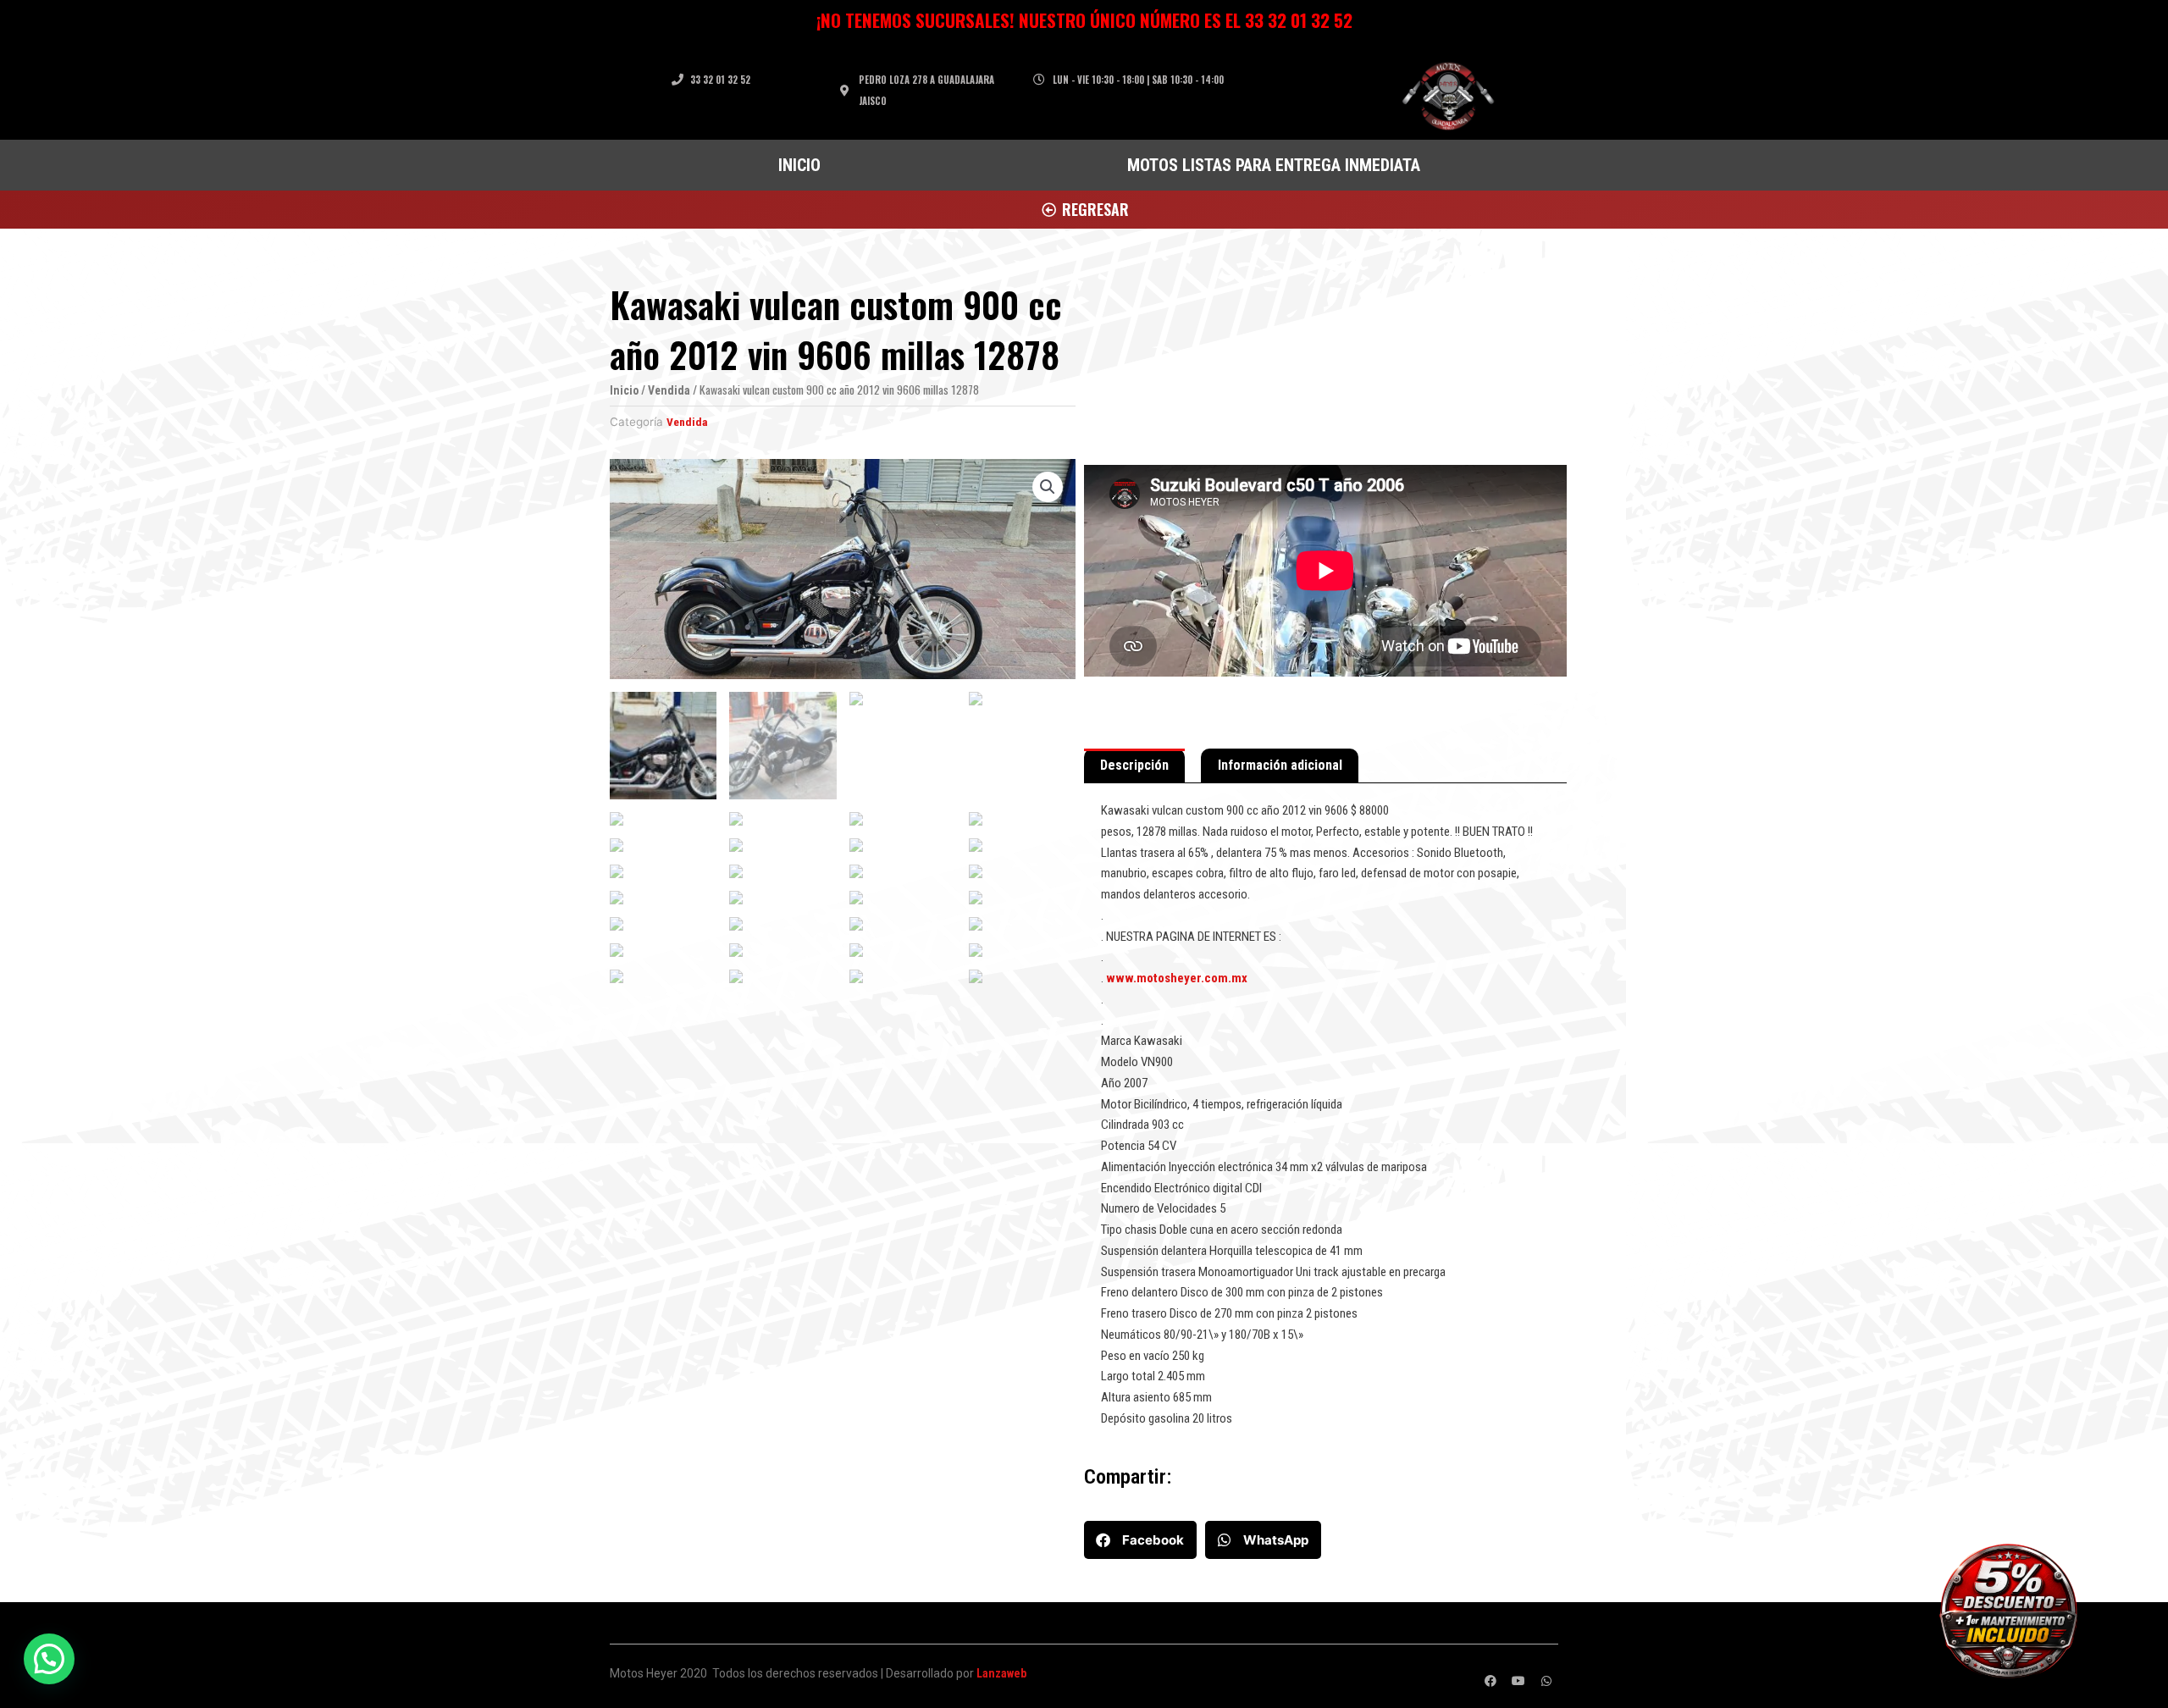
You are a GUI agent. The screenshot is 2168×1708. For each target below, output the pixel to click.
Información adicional (1280, 765)
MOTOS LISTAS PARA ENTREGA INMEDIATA (1274, 165)
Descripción (1134, 765)
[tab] (1134, 766)
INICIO (799, 165)
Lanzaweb (1001, 1673)
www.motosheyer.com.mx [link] (1177, 978)
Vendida (669, 390)
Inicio (624, 390)
